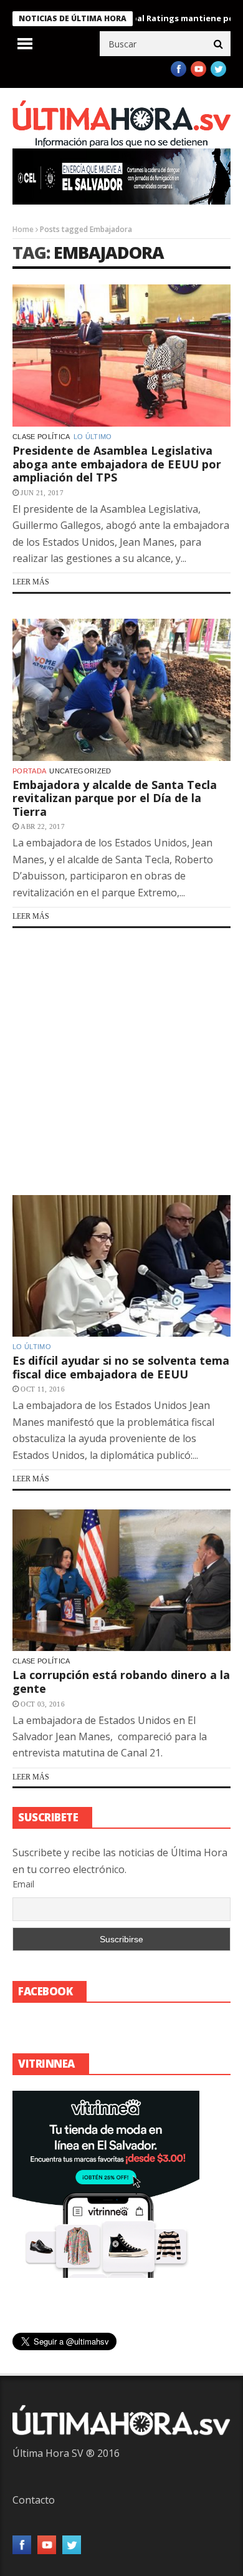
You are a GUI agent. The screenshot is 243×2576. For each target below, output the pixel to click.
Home (23, 229)
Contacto (34, 2500)
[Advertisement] (121, 1062)
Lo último (93, 437)
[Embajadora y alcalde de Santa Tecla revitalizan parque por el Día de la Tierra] (121, 690)
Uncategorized (80, 771)
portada (29, 771)
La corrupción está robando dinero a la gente (121, 1682)
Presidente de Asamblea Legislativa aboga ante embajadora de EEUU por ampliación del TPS (117, 464)
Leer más (31, 582)
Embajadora (109, 252)
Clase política (41, 437)
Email (23, 1884)
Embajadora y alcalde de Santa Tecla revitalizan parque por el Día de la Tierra (115, 798)
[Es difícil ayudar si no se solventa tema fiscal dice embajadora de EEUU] (121, 1266)
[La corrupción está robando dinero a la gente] (121, 1581)
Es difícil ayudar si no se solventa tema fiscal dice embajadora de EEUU (121, 1367)
